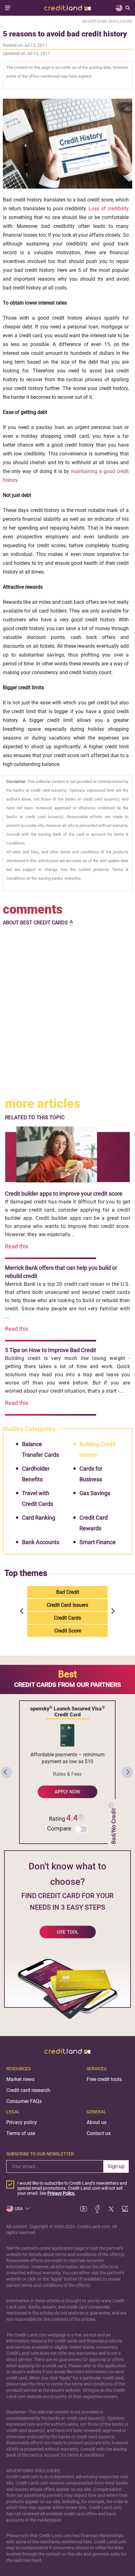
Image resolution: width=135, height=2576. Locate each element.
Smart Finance (98, 1542)
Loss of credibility (109, 209)
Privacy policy (22, 2122)
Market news (20, 2079)
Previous (23, 1611)
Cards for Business (91, 1474)
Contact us (99, 2133)
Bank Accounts (41, 1542)
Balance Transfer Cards (40, 1449)
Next (112, 1611)
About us (97, 2122)
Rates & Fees (67, 1774)
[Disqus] (68, 1012)
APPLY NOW (67, 1792)
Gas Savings (95, 1493)
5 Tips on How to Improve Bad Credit (51, 1350)
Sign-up (116, 2166)
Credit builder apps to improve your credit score (64, 1194)
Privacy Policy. (61, 2193)
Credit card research (28, 2090)
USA (19, 2209)
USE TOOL (68, 1932)
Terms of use (21, 2133)
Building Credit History (97, 1449)
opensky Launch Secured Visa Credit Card (67, 1711)
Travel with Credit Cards (38, 1498)
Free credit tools (104, 2079)
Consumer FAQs (24, 2101)
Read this (17, 1246)
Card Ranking (39, 1518)
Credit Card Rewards (94, 1523)
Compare (59, 1828)
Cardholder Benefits (36, 1474)
